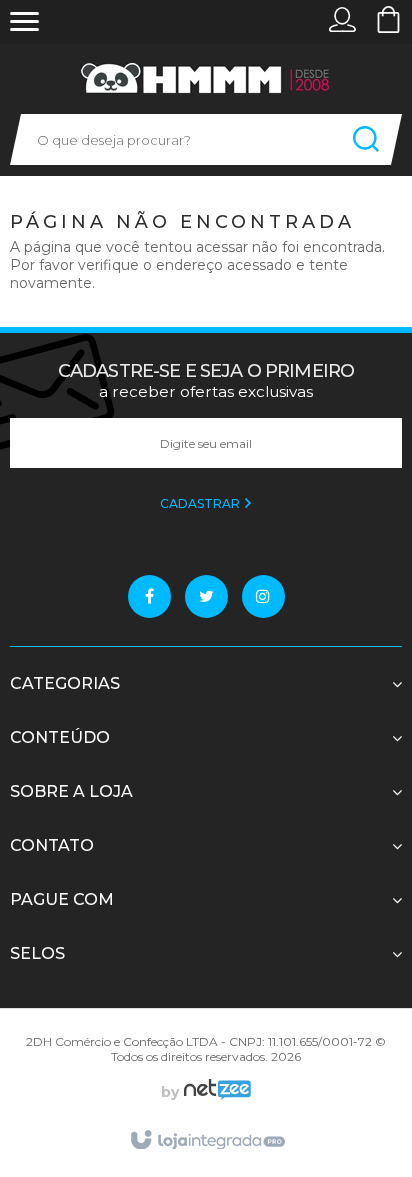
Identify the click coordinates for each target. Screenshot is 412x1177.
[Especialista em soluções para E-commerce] (215, 1092)
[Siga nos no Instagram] (263, 596)
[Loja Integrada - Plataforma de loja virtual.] (206, 1141)
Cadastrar (201, 503)
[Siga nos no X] (206, 596)
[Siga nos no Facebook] (149, 596)
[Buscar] (366, 139)
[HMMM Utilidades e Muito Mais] (206, 78)
